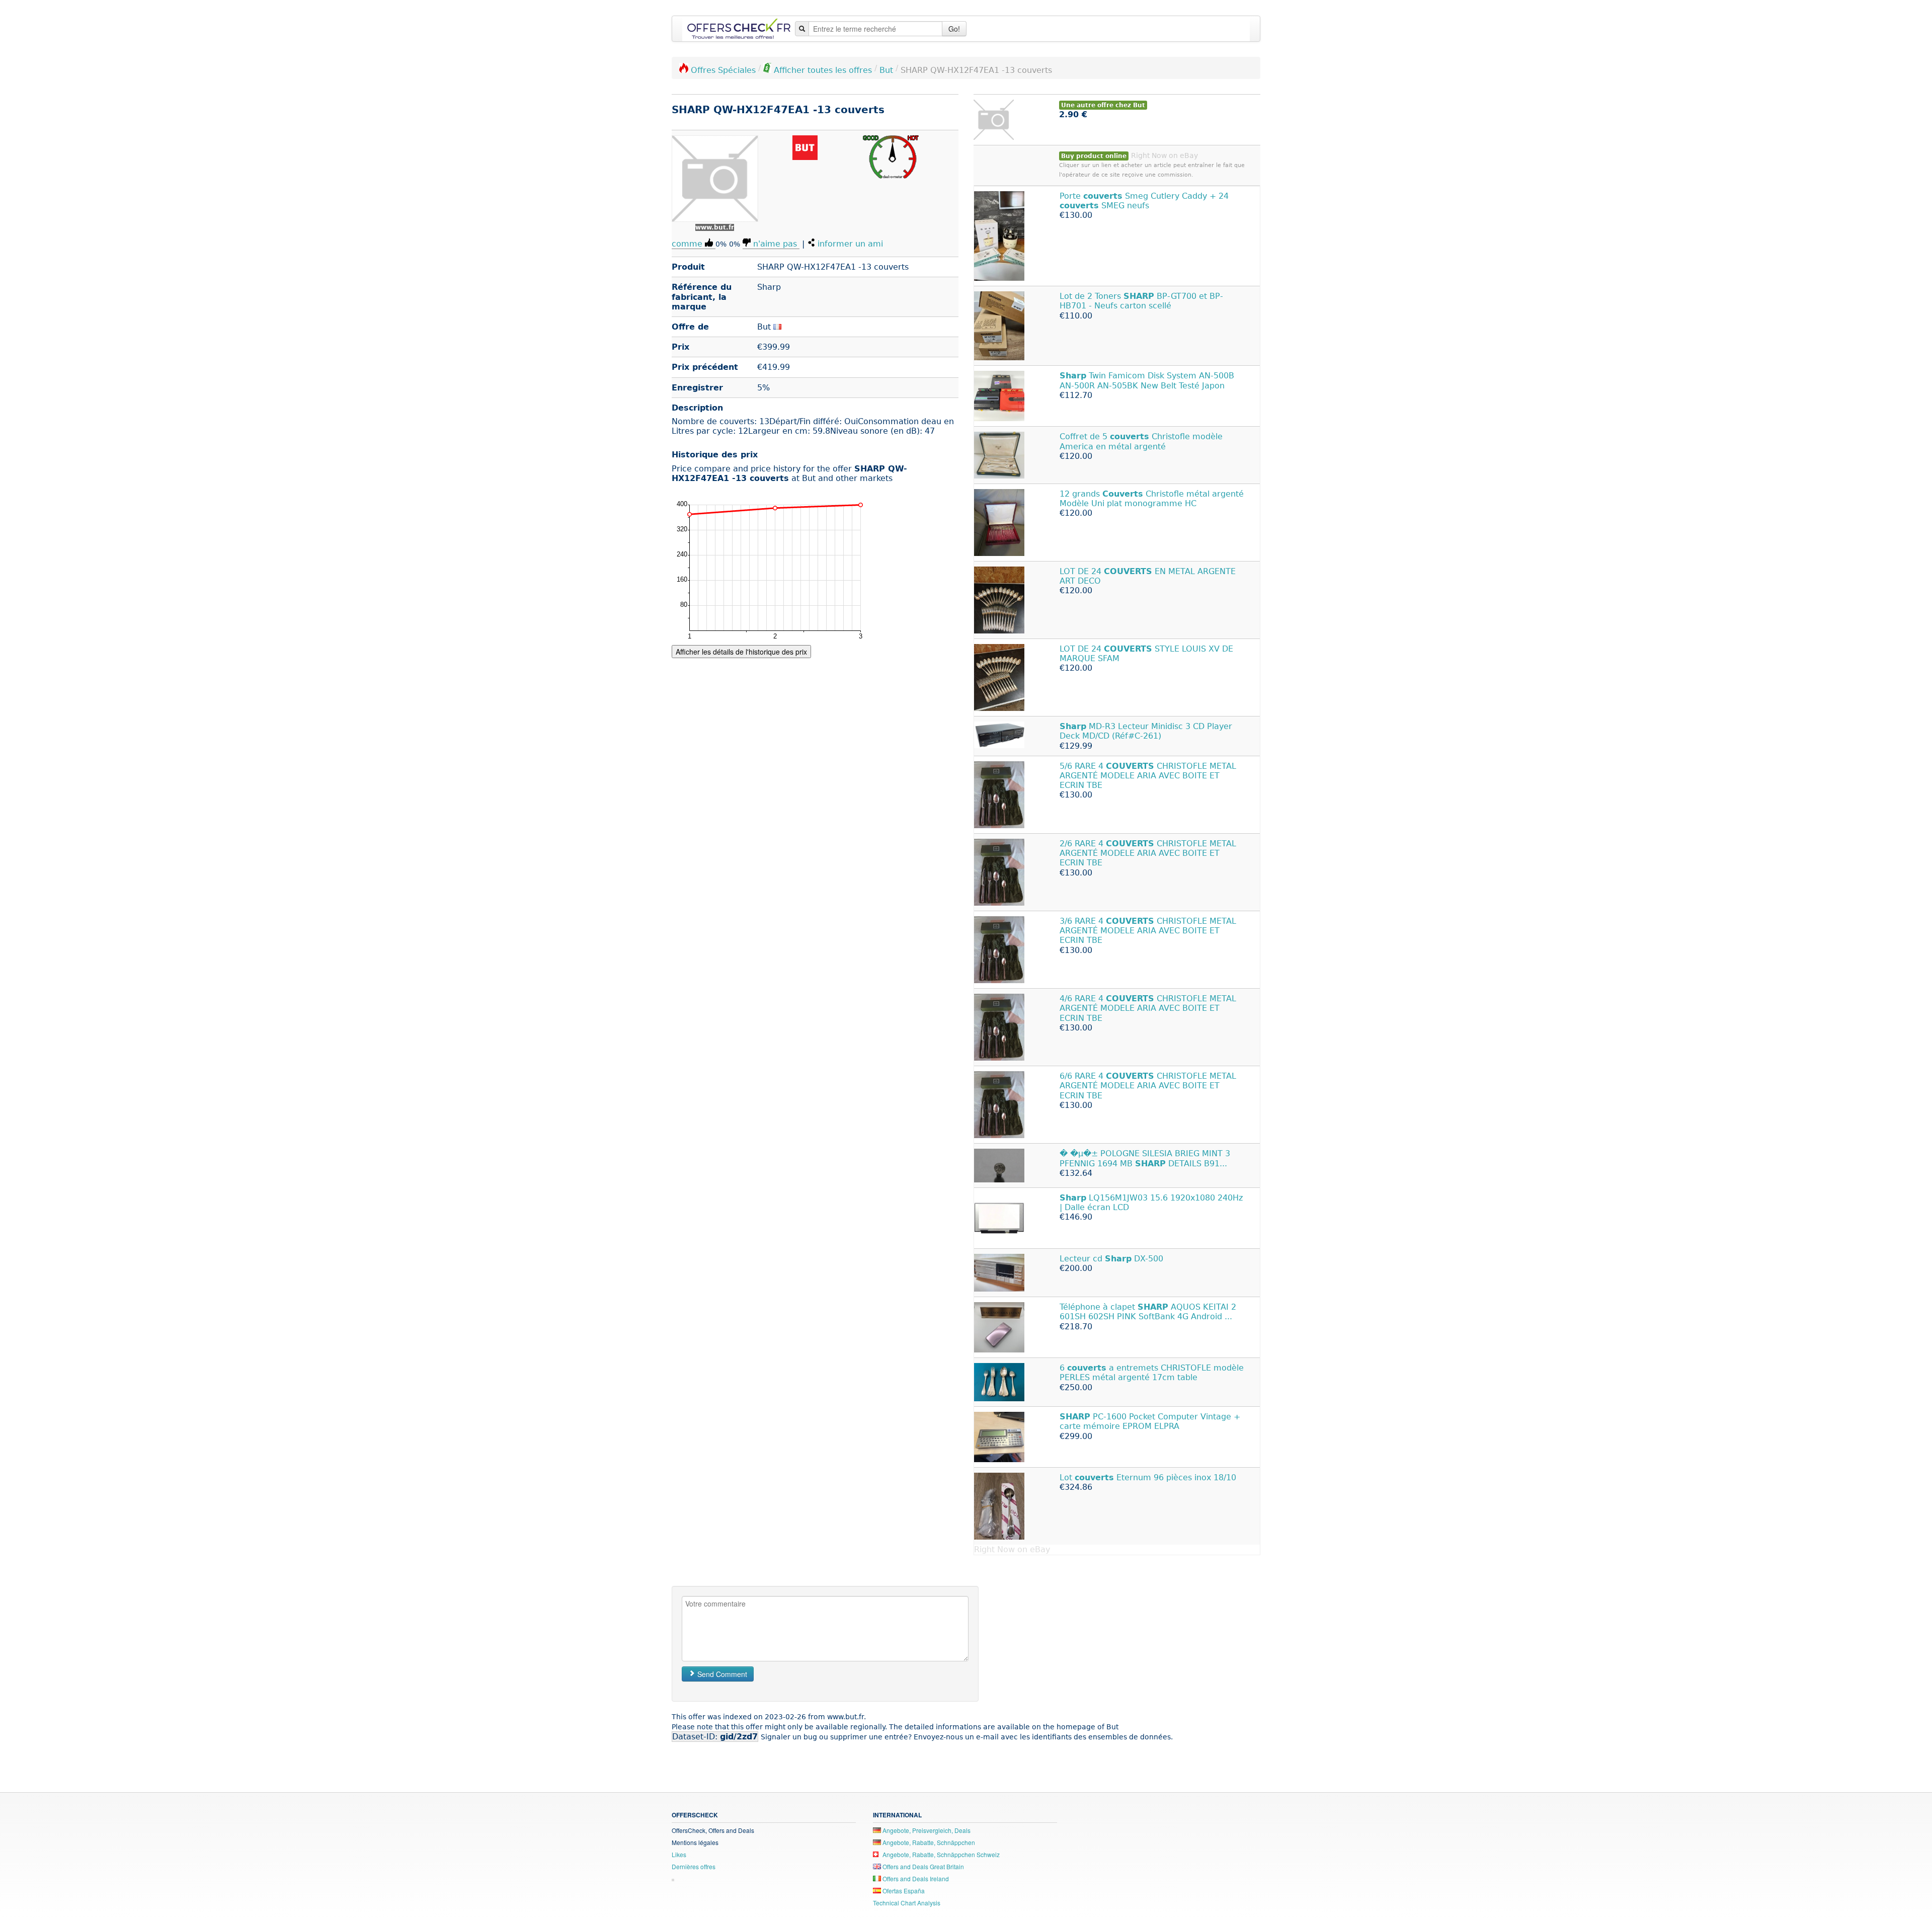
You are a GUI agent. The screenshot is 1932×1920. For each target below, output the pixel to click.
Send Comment (721, 1674)
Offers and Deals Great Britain (922, 1866)
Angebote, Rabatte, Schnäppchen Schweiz (940, 1854)
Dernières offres (694, 1866)
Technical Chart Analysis (907, 1903)
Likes (679, 1854)
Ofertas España (903, 1891)
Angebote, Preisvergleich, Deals (926, 1830)
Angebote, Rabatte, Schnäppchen (928, 1842)
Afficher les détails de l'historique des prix (741, 652)
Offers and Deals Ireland (915, 1878)
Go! (954, 29)
